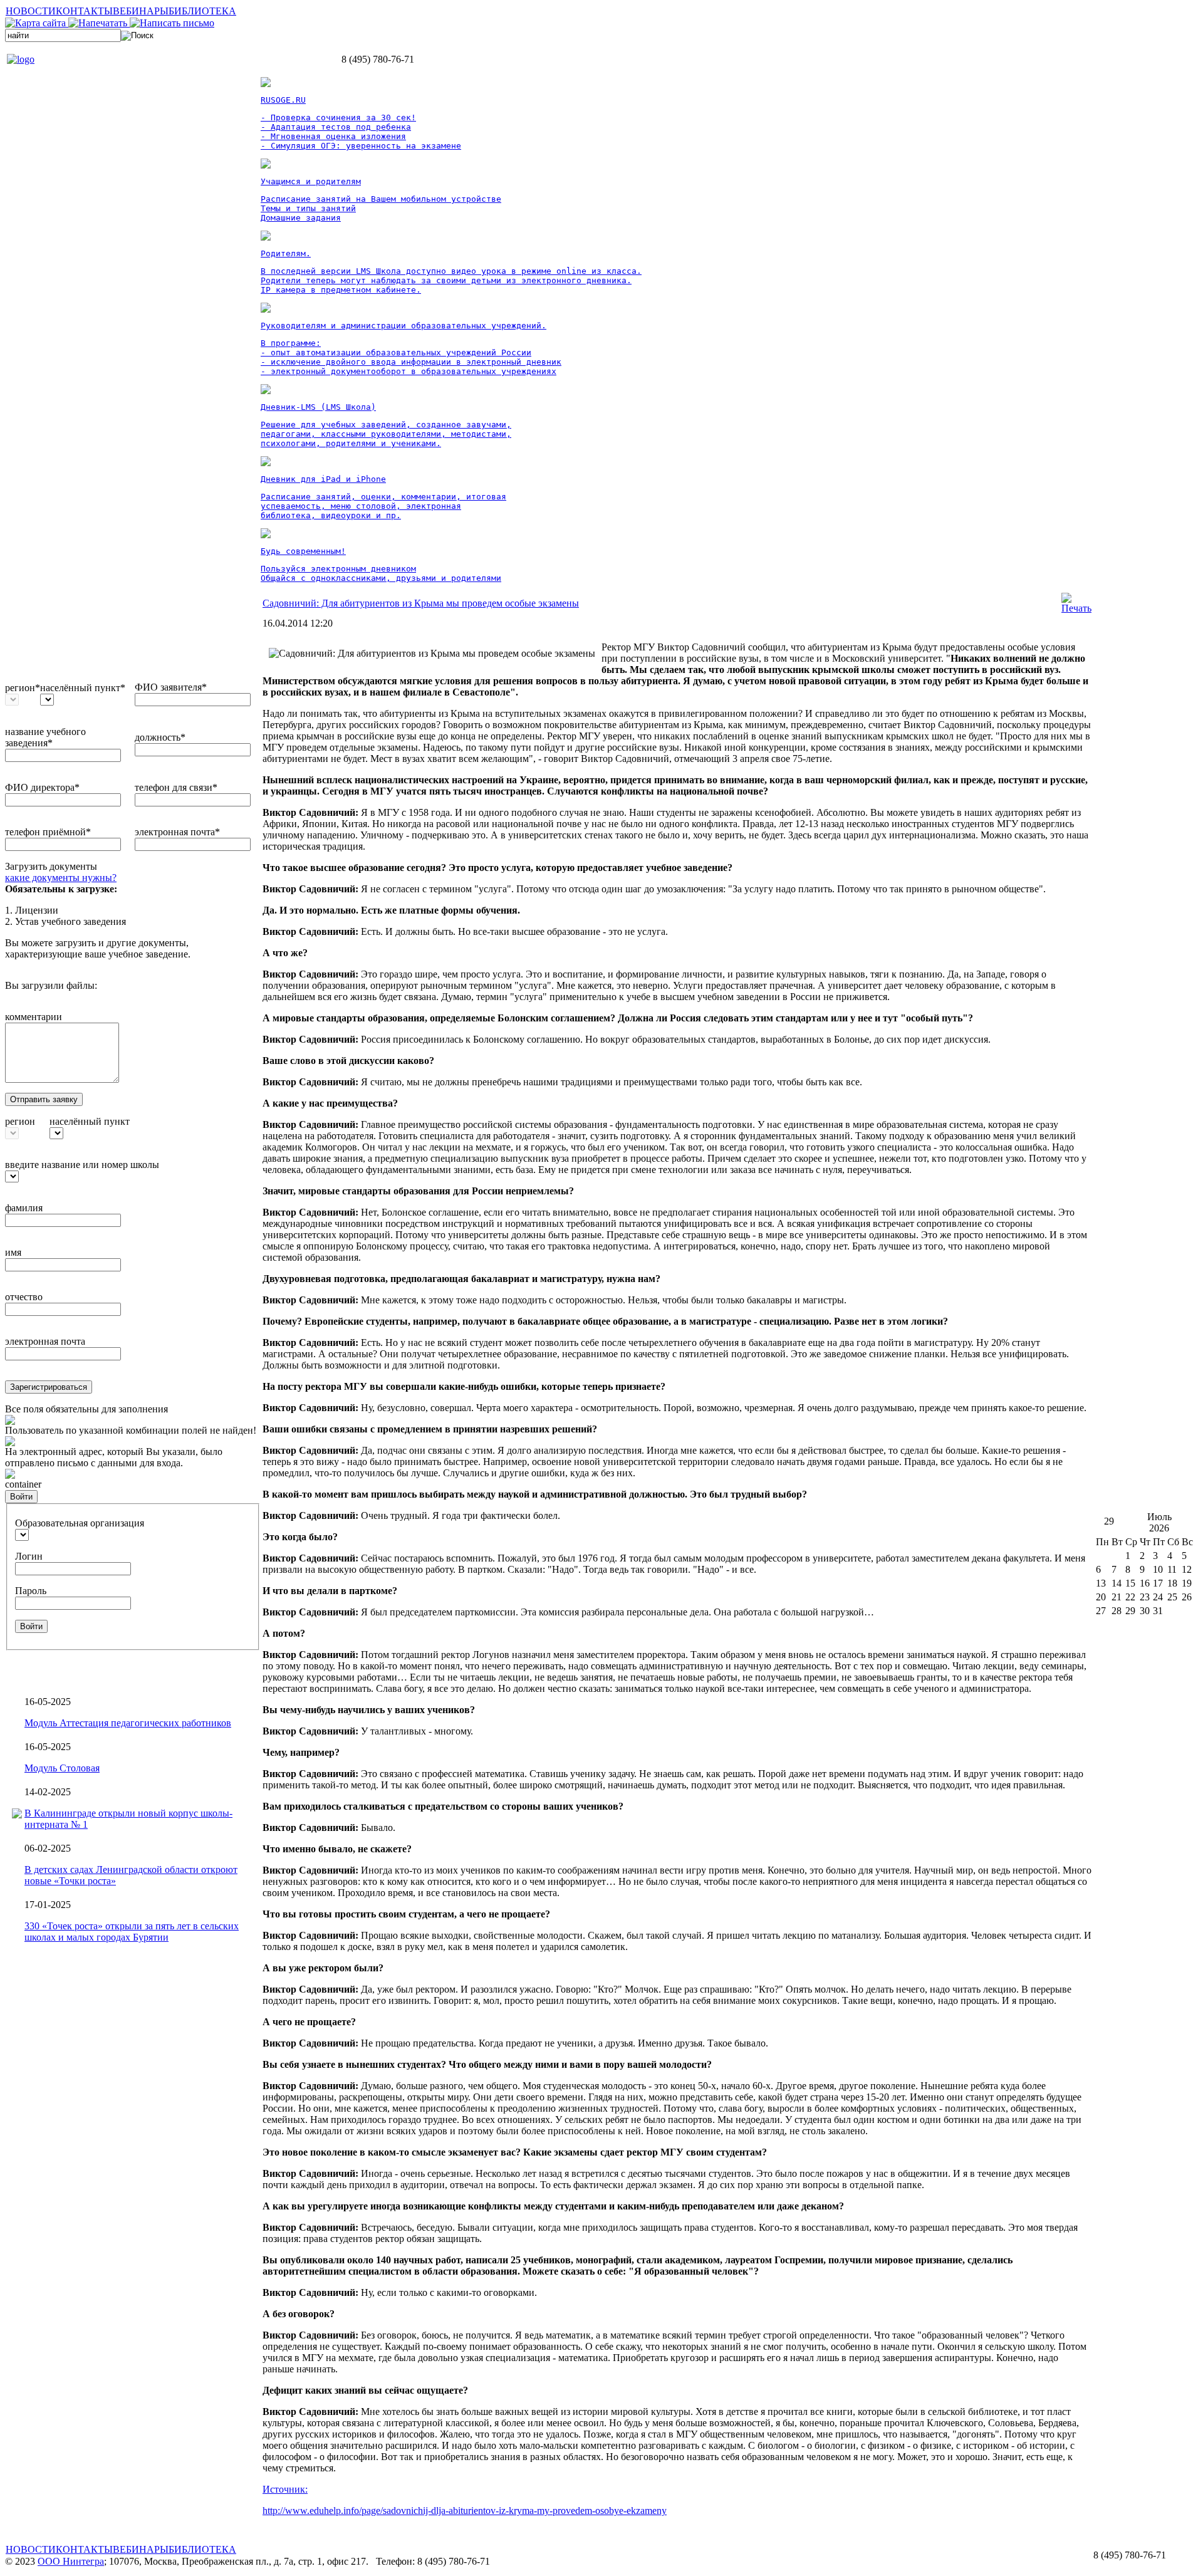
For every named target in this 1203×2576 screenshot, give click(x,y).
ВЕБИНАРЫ (141, 11)
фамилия (24, 1208)
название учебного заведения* (45, 737)
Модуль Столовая (62, 1768)
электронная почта (45, 1341)
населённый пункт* (83, 688)
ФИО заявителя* (171, 687)
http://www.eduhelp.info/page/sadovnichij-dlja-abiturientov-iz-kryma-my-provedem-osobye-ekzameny (465, 2511)
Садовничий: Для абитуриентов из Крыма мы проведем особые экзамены (421, 603)
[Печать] (1076, 608)
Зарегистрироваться (49, 1387)
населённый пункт (90, 1121)
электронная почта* (177, 832)
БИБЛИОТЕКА (202, 11)
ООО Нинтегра (71, 2561)
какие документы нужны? (61, 878)
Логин (29, 1556)
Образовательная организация (80, 1523)
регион (20, 1121)
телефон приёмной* (48, 832)
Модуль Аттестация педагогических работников (128, 1723)
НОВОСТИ (31, 11)
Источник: (285, 2489)
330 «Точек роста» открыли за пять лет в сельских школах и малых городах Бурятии (132, 1932)
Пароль (31, 1591)
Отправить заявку (44, 1099)
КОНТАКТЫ (84, 11)
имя (13, 1252)
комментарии (34, 1017)
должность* (160, 737)
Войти (21, 1497)
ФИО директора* (42, 787)
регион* (23, 688)
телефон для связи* (176, 787)
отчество (24, 1297)
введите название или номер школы (82, 1165)
